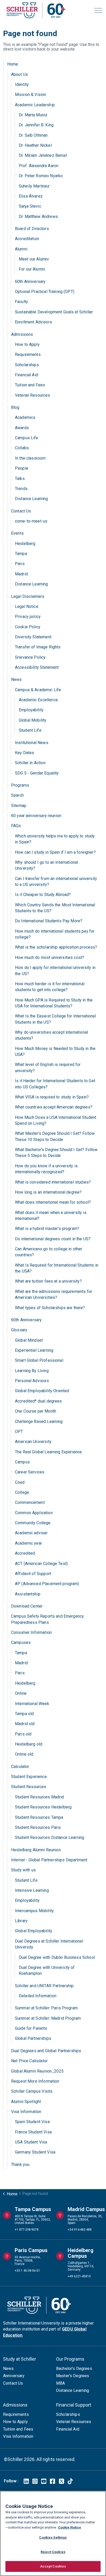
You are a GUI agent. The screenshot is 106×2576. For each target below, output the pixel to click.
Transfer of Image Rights (38, 647)
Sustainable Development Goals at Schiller (54, 312)
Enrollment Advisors (33, 322)
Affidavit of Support (33, 1574)
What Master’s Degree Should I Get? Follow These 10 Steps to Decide (55, 1136)
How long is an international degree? (48, 1192)
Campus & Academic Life (38, 690)
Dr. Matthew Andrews (38, 217)
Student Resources (29, 1787)
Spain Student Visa (32, 2122)
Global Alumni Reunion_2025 (37, 2071)
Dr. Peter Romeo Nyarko (41, 176)
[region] (53, 2533)
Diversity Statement (33, 637)
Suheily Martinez (34, 186)
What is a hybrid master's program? (47, 1229)
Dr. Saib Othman (33, 135)
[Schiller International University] (36, 10)
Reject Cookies (53, 2552)
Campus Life (27, 438)
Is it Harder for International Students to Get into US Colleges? (55, 1084)
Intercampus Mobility (34, 1911)
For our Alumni (32, 269)
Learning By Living (32, 1371)
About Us (19, 74)
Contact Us (21, 511)
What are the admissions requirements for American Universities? (54, 1294)
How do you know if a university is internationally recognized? (46, 1169)
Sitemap (19, 806)
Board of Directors (32, 229)
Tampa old (24, 1714)
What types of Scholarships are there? (50, 1308)
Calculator (20, 1767)
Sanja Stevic (30, 206)
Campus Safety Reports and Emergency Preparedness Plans (47, 1619)
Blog (15, 407)
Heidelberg (25, 544)
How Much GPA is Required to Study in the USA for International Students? (54, 1003)
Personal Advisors (32, 1381)
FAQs (16, 826)
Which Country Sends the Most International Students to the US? (55, 908)
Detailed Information (38, 1996)
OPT (19, 1432)
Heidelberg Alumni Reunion (36, 1850)
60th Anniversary (30, 282)
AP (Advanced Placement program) (47, 1584)
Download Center (27, 1606)
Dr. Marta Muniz (33, 115)
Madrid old (25, 1724)
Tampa (21, 554)
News (16, 679)
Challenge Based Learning (39, 1421)
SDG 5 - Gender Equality (37, 773)
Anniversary (14, 2376)
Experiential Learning (34, 1350)
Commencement (30, 1502)
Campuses (21, 1642)
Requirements (28, 354)
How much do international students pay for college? (55, 934)
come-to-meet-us (31, 521)
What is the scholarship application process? (56, 947)
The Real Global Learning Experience (48, 1452)
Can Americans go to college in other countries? (48, 1252)
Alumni (21, 249)
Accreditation (27, 239)
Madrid (21, 574)
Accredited (25, 1553)
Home (13, 64)
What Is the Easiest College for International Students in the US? (55, 1019)
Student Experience (29, 1777)
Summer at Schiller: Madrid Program (48, 2018)
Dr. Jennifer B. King (36, 125)
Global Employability (34, 1931)
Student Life (30, 730)
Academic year (28, 1543)
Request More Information (35, 2081)
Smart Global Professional (39, 1360)
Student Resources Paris (38, 1827)
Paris (20, 564)
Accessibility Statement (37, 667)
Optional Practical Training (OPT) (45, 292)
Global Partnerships (33, 2038)
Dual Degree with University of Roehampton (47, 1970)
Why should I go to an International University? (46, 865)
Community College (33, 1523)
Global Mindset (29, 1340)
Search (17, 795)
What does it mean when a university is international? (51, 1216)
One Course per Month (36, 1411)
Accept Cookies (53, 2566)
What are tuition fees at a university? (48, 1281)
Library (21, 1921)
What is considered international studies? (53, 1182)
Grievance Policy (30, 657)
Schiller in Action (30, 763)
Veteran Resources (33, 395)
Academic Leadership (35, 105)
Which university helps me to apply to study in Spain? (55, 839)
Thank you (20, 2165)
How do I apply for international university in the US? (55, 971)
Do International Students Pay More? (49, 921)
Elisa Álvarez (31, 196)
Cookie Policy (28, 627)
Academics (25, 417)
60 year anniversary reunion (36, 816)
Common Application (34, 1513)
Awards (22, 428)
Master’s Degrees (73, 2376)
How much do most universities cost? (50, 957)
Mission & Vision (30, 95)
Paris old (23, 1734)
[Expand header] (98, 10)
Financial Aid (26, 375)
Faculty (21, 302)
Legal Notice (27, 606)
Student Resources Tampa (39, 1817)
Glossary (19, 1330)
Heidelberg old (29, 1744)
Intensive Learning (32, 1890)
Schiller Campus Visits (32, 2091)
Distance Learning (32, 499)
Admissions (22, 334)
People (22, 468)
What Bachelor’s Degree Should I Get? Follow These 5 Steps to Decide (56, 1153)
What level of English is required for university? (48, 1067)
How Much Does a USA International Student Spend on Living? (56, 1120)
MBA (60, 2383)
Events (17, 533)
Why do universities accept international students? (51, 1035)
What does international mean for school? (53, 1202)
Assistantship (28, 1594)
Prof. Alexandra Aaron (39, 166)
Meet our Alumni (34, 259)
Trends (21, 489)
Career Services (30, 1472)
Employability (31, 710)
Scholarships (27, 365)
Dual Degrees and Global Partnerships (46, 2051)
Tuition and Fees (30, 385)
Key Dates (24, 753)
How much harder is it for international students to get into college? (50, 987)
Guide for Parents (31, 2028)
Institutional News (32, 743)
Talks (20, 479)
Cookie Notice (70, 2527)
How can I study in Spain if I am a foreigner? (55, 852)
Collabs (22, 448)
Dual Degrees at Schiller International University (49, 1944)
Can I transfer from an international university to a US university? (56, 882)
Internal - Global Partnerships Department (49, 1860)
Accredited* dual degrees (38, 1401)
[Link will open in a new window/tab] (26, 2481)
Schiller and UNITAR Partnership (44, 1986)
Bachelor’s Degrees (74, 2369)
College (22, 1492)
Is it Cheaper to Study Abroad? (43, 895)
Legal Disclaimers (28, 596)
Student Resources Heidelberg (43, 1807)
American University (33, 1442)
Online (21, 1693)
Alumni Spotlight (26, 2102)
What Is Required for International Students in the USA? (57, 1268)
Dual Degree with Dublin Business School (57, 1957)
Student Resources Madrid (39, 1797)
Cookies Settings (53, 2537)
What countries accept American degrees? (54, 1107)
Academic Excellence (38, 700)
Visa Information (26, 2112)
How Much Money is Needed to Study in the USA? (55, 1051)
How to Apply (27, 344)
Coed (20, 1482)
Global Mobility (33, 720)
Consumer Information (31, 1632)
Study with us (23, 1870)
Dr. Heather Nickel (35, 145)
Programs (20, 785)
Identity (22, 84)
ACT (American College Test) (41, 1564)
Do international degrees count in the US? (53, 1239)
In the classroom (30, 458)
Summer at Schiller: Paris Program (46, 2008)
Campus (22, 1462)
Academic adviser (31, 1533)
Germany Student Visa (35, 2152)
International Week (32, 1704)
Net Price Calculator (29, 2061)
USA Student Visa (31, 2142)
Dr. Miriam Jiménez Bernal (43, 155)
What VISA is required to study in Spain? (52, 1097)
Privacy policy (28, 617)
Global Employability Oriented (42, 1391)
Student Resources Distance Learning (50, 1837)
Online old (24, 1754)
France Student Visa (33, 2132)
